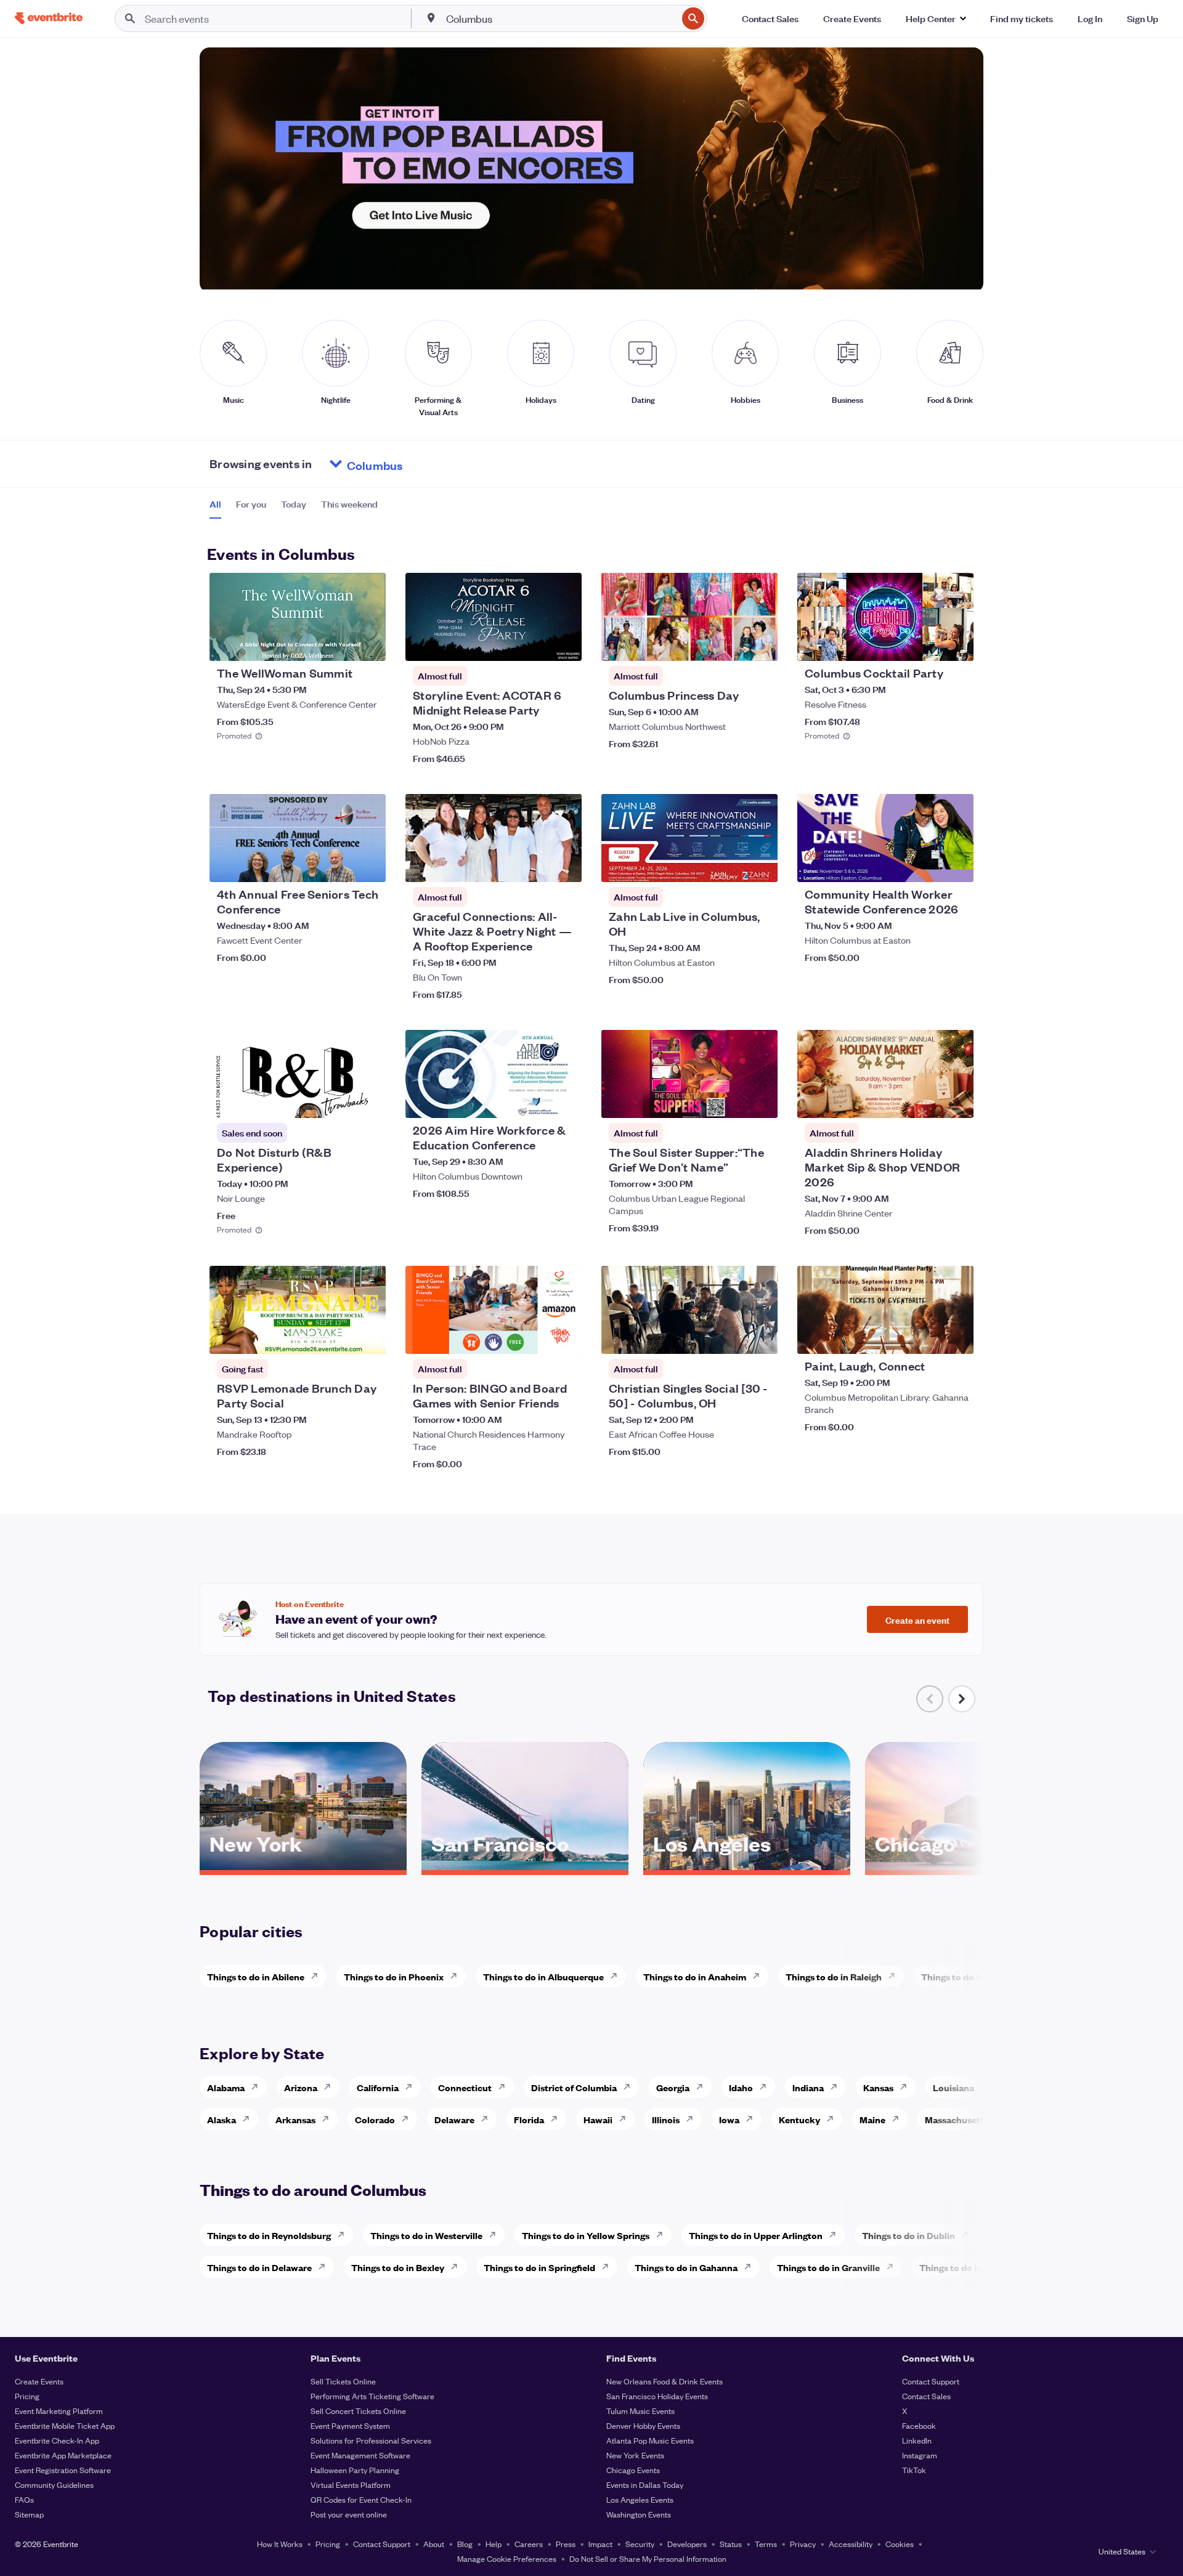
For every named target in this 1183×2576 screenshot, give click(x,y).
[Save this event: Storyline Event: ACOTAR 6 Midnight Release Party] (535, 644)
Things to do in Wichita (970, 1976)
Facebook (919, 2425)
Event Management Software (360, 2455)
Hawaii (598, 2119)
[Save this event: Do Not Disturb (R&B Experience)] (339, 1101)
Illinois (666, 2119)
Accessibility (851, 2544)
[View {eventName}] (298, 617)
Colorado (375, 2119)
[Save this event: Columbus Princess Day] (731, 644)
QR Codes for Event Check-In (361, 2499)
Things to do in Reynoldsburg (269, 2235)
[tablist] (294, 508)
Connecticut (465, 2087)
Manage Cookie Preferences (507, 2558)
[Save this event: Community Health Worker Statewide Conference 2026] (927, 865)
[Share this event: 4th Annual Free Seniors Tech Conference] (368, 865)
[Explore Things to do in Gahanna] (751, 2267)
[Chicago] (969, 1866)
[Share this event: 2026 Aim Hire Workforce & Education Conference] (564, 1101)
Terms (766, 2544)
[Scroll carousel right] (962, 1699)
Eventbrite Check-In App (57, 2440)
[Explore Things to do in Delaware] (325, 2267)
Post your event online (349, 2514)
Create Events (39, 2381)
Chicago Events (633, 2470)
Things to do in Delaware (259, 2267)
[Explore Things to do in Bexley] (458, 2267)
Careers (529, 2544)
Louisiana (953, 2087)
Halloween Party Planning (355, 2470)
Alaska (222, 2119)
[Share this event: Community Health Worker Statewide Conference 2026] (956, 865)
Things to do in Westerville (426, 2235)
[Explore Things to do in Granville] (893, 2267)
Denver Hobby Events (643, 2425)
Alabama (226, 2087)
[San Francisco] (525, 1866)
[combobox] (560, 18)
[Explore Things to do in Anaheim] (760, 1976)
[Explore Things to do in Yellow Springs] (663, 2235)
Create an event (917, 1619)
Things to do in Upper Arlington (756, 2235)
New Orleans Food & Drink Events (665, 2381)
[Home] (49, 18)
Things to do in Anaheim (695, 1976)
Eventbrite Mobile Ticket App (65, 2425)
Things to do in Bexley (398, 2267)
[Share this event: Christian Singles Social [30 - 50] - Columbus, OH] (760, 1337)
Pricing (27, 2396)
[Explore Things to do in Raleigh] (895, 1976)
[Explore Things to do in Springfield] (609, 2267)
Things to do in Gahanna (686, 2267)
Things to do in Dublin (909, 2235)
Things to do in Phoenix (394, 1976)
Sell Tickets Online (343, 2381)
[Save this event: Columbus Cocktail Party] (927, 644)
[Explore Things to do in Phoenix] (457, 1976)
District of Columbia (574, 2087)
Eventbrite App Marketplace (63, 2455)
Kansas (878, 2087)
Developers (687, 2544)
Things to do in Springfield (539, 2267)
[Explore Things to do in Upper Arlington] (836, 2235)
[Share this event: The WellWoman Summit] (368, 644)
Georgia (673, 2087)
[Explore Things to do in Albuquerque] (617, 1976)
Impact (600, 2544)
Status (731, 2544)
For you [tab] (251, 504)
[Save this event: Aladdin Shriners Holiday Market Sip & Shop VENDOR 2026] (927, 1101)
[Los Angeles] (747, 1866)
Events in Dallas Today (645, 2485)
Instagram (920, 2455)
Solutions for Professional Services (371, 2440)
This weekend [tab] (349, 504)
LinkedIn (917, 2440)
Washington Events (639, 2514)
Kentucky (799, 2119)
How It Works (280, 2544)
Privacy (803, 2544)
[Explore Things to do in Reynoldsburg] (344, 2235)
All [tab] (215, 504)
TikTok (914, 2470)
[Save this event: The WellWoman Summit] (339, 644)
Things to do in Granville (828, 2267)
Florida (529, 2119)
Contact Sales (926, 2396)
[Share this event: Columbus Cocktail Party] (956, 644)
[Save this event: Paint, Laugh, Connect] (927, 1337)
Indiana (808, 2087)
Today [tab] (294, 504)
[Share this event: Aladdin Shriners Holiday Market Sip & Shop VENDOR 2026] (956, 1101)
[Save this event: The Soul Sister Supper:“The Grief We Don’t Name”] (731, 1101)
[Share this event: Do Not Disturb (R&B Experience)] (368, 1101)
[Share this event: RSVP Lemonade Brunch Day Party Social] (368, 1337)
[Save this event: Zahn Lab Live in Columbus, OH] (731, 865)
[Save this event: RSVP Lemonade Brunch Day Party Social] (339, 1337)
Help (494, 2544)
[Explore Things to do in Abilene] (318, 1976)
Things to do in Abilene (256, 1976)
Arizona (301, 2087)
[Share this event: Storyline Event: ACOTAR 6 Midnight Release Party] (564, 644)
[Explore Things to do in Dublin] (969, 2235)
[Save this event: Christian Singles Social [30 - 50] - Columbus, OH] (731, 1337)
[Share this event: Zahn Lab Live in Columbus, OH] (760, 865)
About (434, 2544)
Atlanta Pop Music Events (650, 2440)
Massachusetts (957, 2119)
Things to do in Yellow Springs (586, 2235)
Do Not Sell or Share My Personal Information (648, 2558)
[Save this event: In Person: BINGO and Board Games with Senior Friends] (535, 1337)
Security (640, 2544)
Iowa (729, 2119)
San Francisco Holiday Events (657, 2396)
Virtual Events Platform (351, 2485)
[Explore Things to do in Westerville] (496, 2235)
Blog (465, 2544)
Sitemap (29, 2514)
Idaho (741, 2087)
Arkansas (295, 2119)
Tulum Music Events (640, 2411)
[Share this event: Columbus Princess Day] (760, 644)
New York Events (635, 2455)
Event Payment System (350, 2425)
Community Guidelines (54, 2485)
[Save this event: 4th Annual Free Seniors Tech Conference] (339, 865)
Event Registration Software (63, 2470)
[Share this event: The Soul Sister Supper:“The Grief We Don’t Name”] (760, 1101)
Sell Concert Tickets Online (358, 2411)
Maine (872, 2119)
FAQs (24, 2499)
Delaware (454, 2119)
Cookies (900, 2544)
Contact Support (931, 2381)
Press (566, 2544)
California (378, 2087)
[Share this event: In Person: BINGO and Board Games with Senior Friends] (564, 1337)
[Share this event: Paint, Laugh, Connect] (956, 1337)
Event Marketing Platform (59, 2411)
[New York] (303, 1866)
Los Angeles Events (640, 2499)
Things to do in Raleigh (834, 1976)
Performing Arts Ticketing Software (372, 2396)
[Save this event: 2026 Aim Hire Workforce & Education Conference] (535, 1101)
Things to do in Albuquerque (543, 1976)
